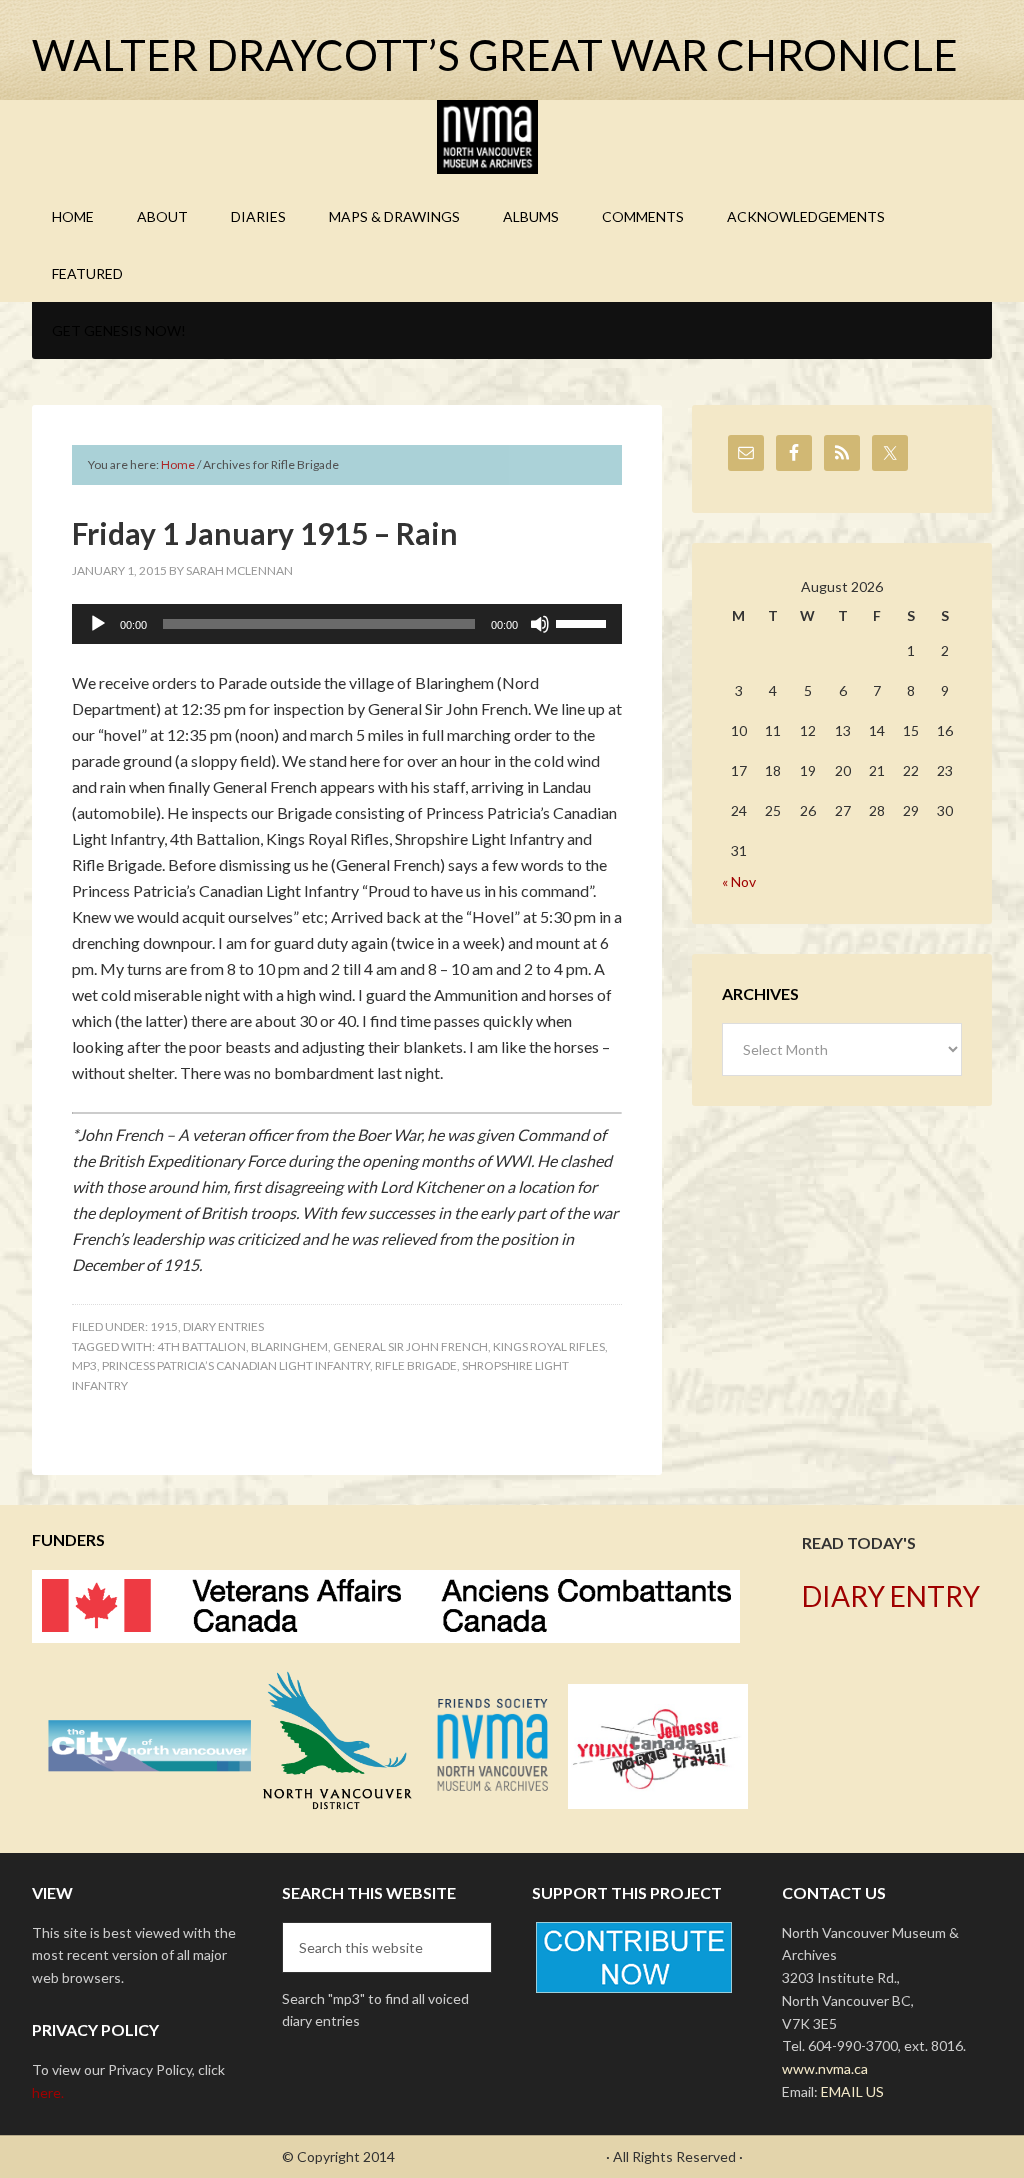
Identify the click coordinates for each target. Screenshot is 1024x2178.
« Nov (739, 881)
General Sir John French (410, 1346)
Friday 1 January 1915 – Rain (265, 533)
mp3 (84, 1365)
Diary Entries (223, 1326)
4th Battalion (201, 1346)
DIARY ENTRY (891, 1596)
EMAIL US (852, 2091)
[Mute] (540, 624)
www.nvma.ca (825, 2068)
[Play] (98, 624)
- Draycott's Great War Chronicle (500, 2156)
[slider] (584, 622)
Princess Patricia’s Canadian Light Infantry (236, 1365)
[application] (347, 624)
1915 (164, 1326)
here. (48, 2092)
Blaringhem (289, 1346)
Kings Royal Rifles (549, 1346)
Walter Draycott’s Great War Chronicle (495, 55)
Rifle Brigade (416, 1365)
